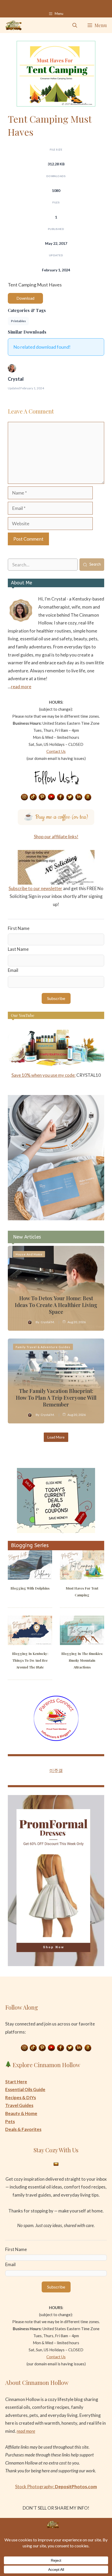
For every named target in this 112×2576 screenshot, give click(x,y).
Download (25, 298)
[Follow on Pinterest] (42, 797)
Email (13, 970)
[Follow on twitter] (70, 797)
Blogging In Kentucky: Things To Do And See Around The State (30, 1660)
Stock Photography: (56, 2487)
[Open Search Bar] (75, 25)
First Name (19, 928)
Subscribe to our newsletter (35, 888)
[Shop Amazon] (88, 797)
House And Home (29, 1254)
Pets (10, 2121)
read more (21, 687)
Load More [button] (56, 1437)
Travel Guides (19, 2105)
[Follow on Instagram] (24, 797)
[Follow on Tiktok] (33, 797)
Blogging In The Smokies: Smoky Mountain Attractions (82, 1660)
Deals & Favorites (23, 2129)
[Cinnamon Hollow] (14, 25)
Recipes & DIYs (21, 2097)
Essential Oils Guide (25, 2089)
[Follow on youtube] (52, 797)
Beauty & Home (21, 2113)
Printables (18, 321)
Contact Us (56, 751)
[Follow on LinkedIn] (79, 797)
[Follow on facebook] (61, 797)
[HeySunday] (56, 1219)
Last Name (18, 949)
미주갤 (56, 1770)
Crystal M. (48, 1322)
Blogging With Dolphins (30, 1588)
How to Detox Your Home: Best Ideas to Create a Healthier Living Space (56, 1305)
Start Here (16, 2082)
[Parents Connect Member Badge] (56, 1739)
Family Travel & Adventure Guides (43, 1347)
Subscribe (56, 998)
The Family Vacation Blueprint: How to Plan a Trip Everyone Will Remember (56, 1398)
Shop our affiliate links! (56, 837)
